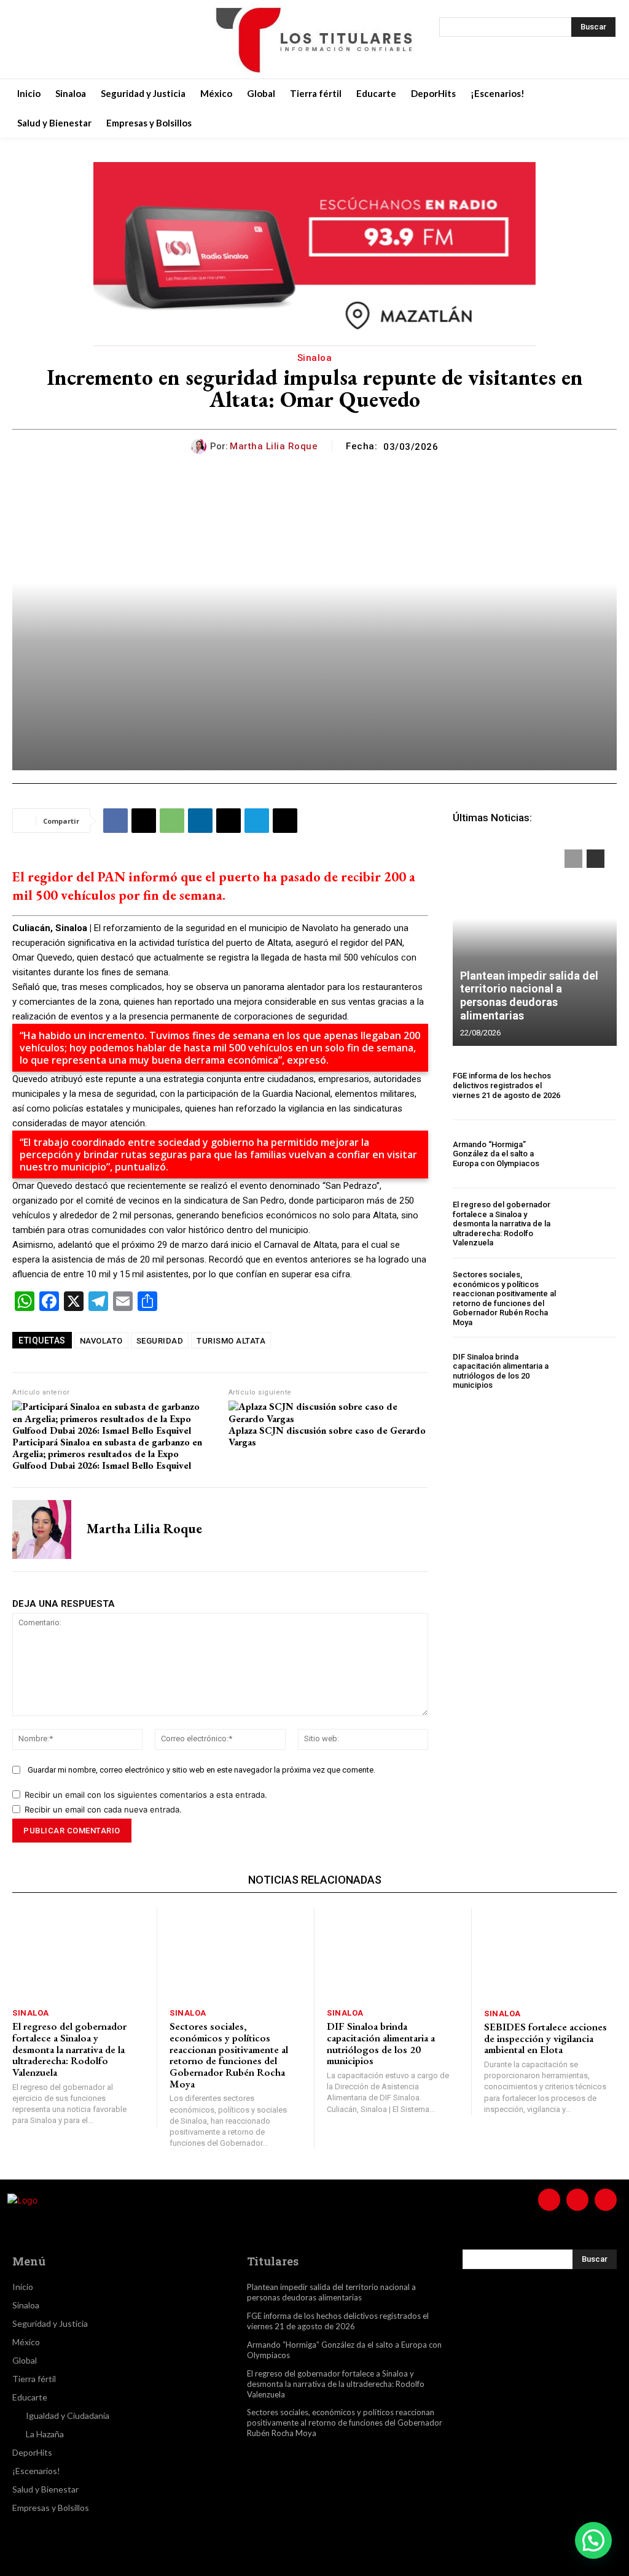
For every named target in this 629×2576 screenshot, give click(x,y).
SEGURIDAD (160, 1341)
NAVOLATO (101, 1341)
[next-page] (596, 859)
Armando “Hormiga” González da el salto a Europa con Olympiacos (496, 1154)
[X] (87, 39)
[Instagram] (57, 39)
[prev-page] (573, 859)
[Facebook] (26, 39)
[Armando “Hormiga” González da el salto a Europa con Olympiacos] (592, 1154)
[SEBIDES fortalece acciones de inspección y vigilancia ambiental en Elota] (550, 1955)
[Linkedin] (200, 821)
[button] (593, 2540)
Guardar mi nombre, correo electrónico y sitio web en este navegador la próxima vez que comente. (201, 1770)
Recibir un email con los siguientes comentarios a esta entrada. (146, 1795)
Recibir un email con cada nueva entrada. (103, 1809)
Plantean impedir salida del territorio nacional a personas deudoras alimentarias (529, 996)
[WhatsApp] (172, 821)
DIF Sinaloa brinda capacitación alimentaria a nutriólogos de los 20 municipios (501, 1371)
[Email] (229, 821)
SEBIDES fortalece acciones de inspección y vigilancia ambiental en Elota (545, 2038)
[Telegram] (257, 821)
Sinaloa (315, 358)
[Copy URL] (285, 821)
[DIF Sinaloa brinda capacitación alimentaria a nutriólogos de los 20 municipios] (592, 1371)
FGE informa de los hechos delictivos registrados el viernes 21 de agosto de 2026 (506, 1085)
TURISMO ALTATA (231, 1341)
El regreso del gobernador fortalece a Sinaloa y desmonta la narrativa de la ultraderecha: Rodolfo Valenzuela (502, 1224)
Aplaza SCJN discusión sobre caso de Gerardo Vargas (327, 1436)
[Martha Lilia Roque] (201, 447)
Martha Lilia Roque (274, 446)
